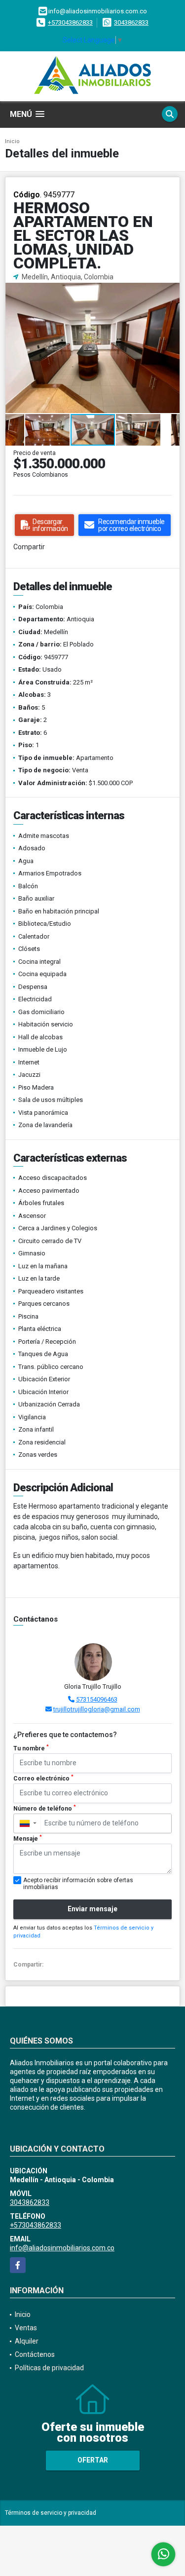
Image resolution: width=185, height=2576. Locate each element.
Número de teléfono (45, 1808)
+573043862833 (70, 22)
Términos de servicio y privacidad (51, 2513)
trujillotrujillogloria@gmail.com (97, 1709)
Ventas (26, 2328)
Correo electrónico (43, 1778)
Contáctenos (35, 2354)
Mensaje (28, 1838)
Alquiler (27, 2341)
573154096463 (97, 1699)
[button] (171, 291)
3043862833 (131, 22)
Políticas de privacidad (49, 2368)
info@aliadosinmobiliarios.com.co (62, 2248)
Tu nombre (31, 1748)
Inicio (12, 141)
